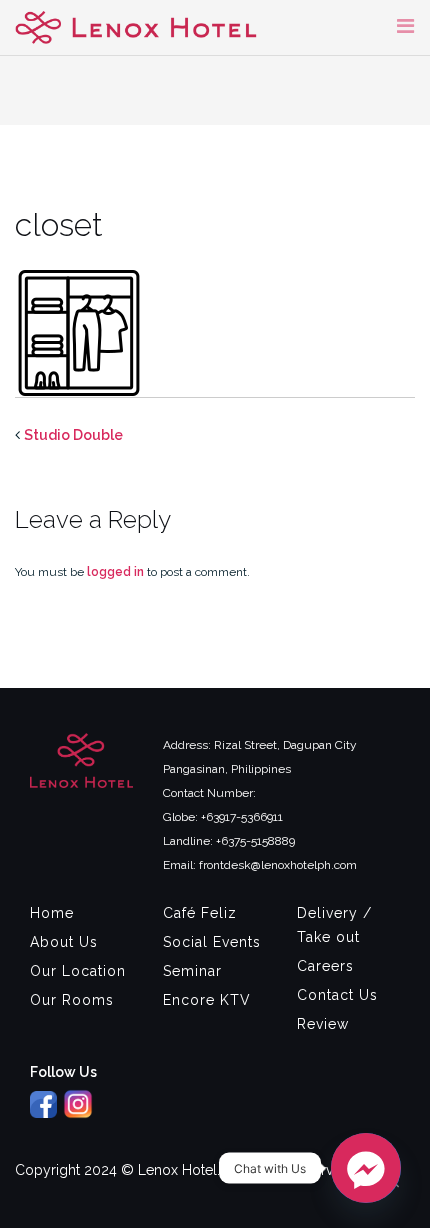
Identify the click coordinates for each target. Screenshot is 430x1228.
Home (52, 913)
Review (323, 1024)
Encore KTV (207, 1000)
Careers (325, 966)
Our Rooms (72, 1000)
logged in (115, 572)
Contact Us (337, 995)
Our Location (78, 971)
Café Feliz (200, 913)
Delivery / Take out (334, 925)
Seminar (192, 971)
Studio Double (73, 435)
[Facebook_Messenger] (366, 1168)
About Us (64, 942)
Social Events (212, 942)
